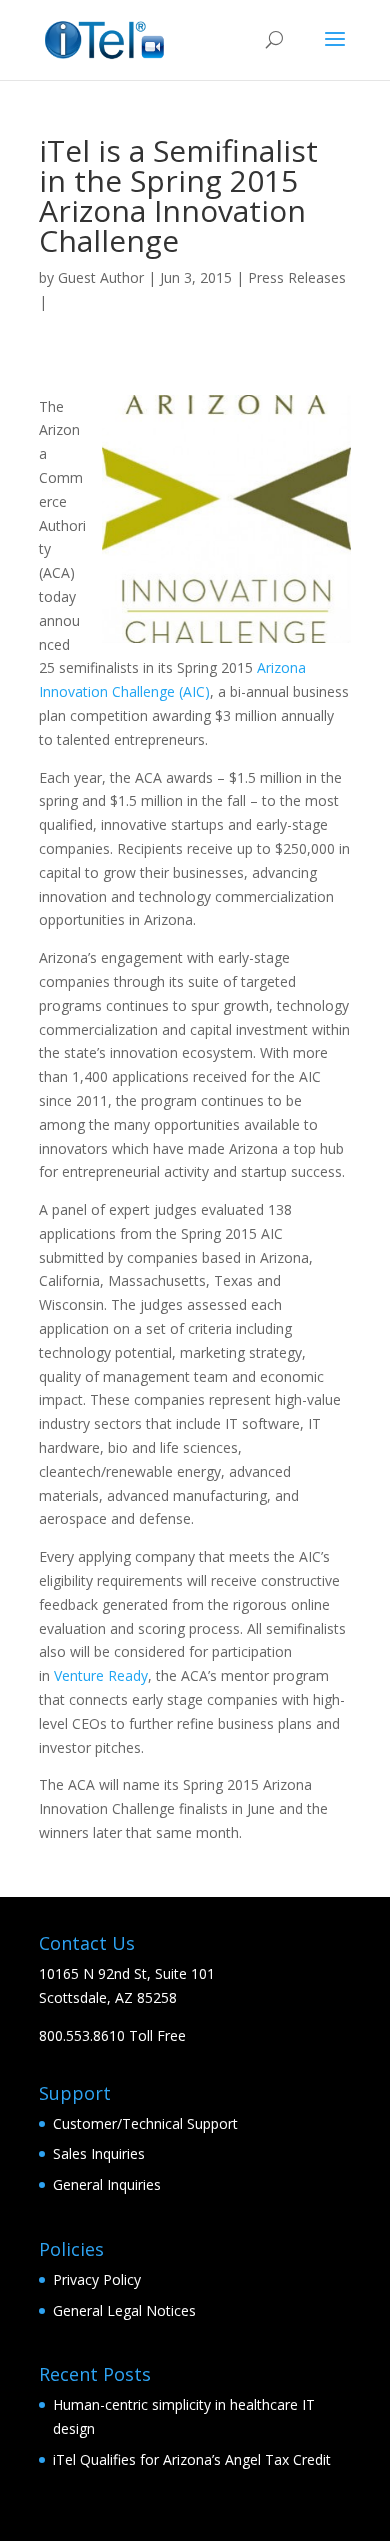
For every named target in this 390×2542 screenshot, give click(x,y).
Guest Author (101, 277)
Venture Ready (101, 1675)
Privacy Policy (97, 2279)
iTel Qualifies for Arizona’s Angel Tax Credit (192, 2459)
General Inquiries (107, 2184)
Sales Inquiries (99, 2153)
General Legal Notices (124, 2310)
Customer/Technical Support (145, 2123)
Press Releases (297, 277)
